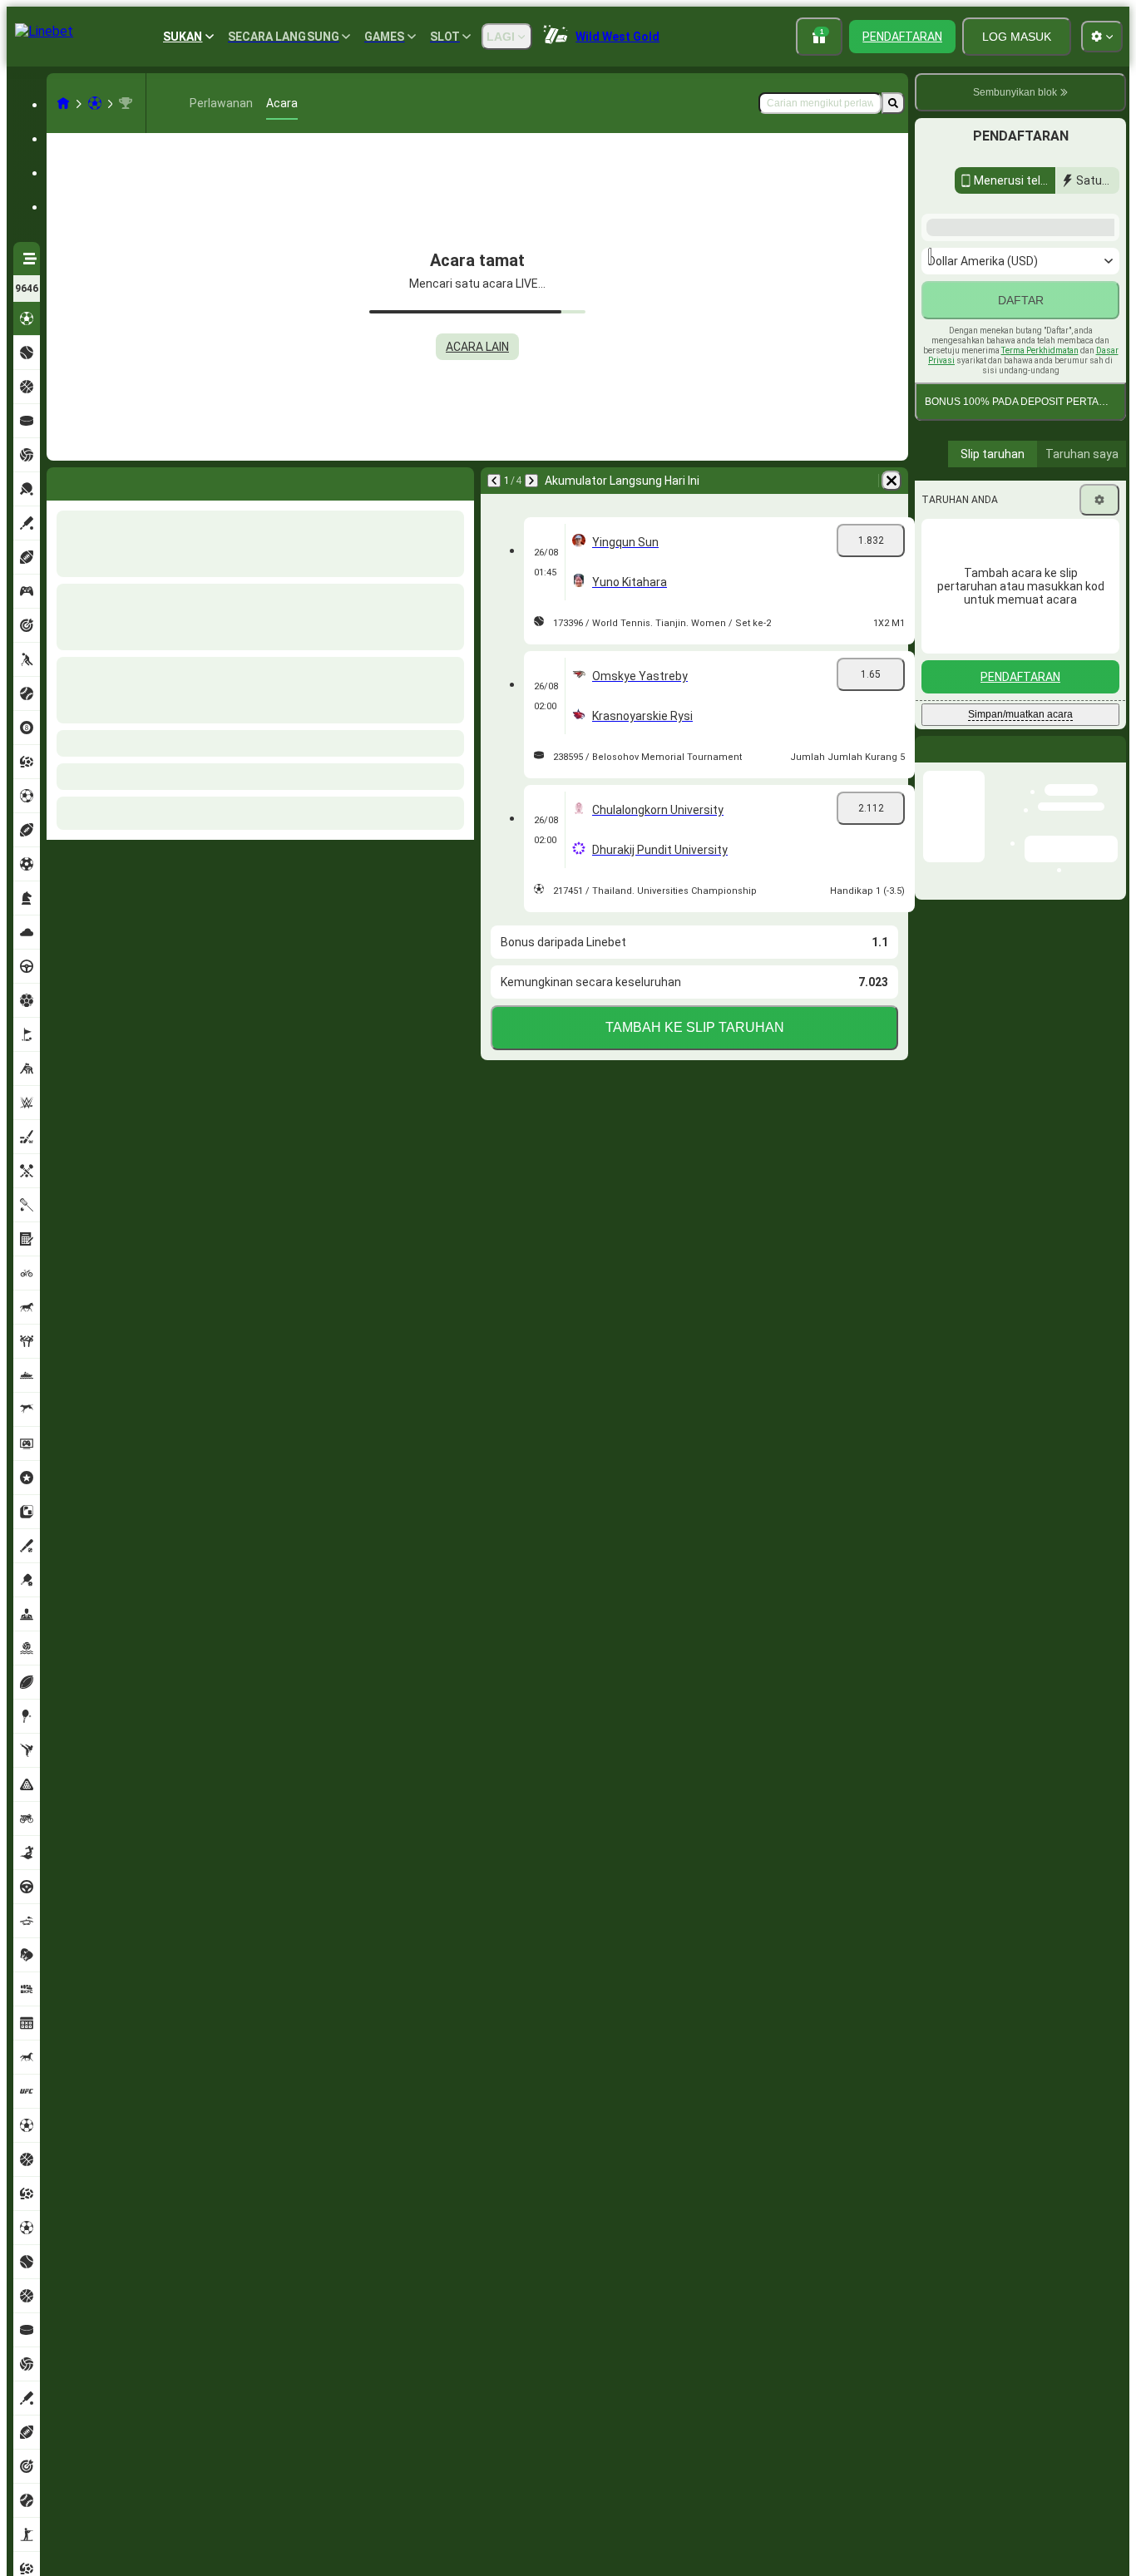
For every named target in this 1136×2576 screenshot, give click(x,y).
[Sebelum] (60, 481)
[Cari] (893, 103)
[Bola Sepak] (95, 103)
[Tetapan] (1099, 688)
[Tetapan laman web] (1102, 37)
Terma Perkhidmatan (1040, 539)
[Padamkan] (457, 481)
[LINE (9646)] (63, 103)
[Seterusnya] (103, 481)
